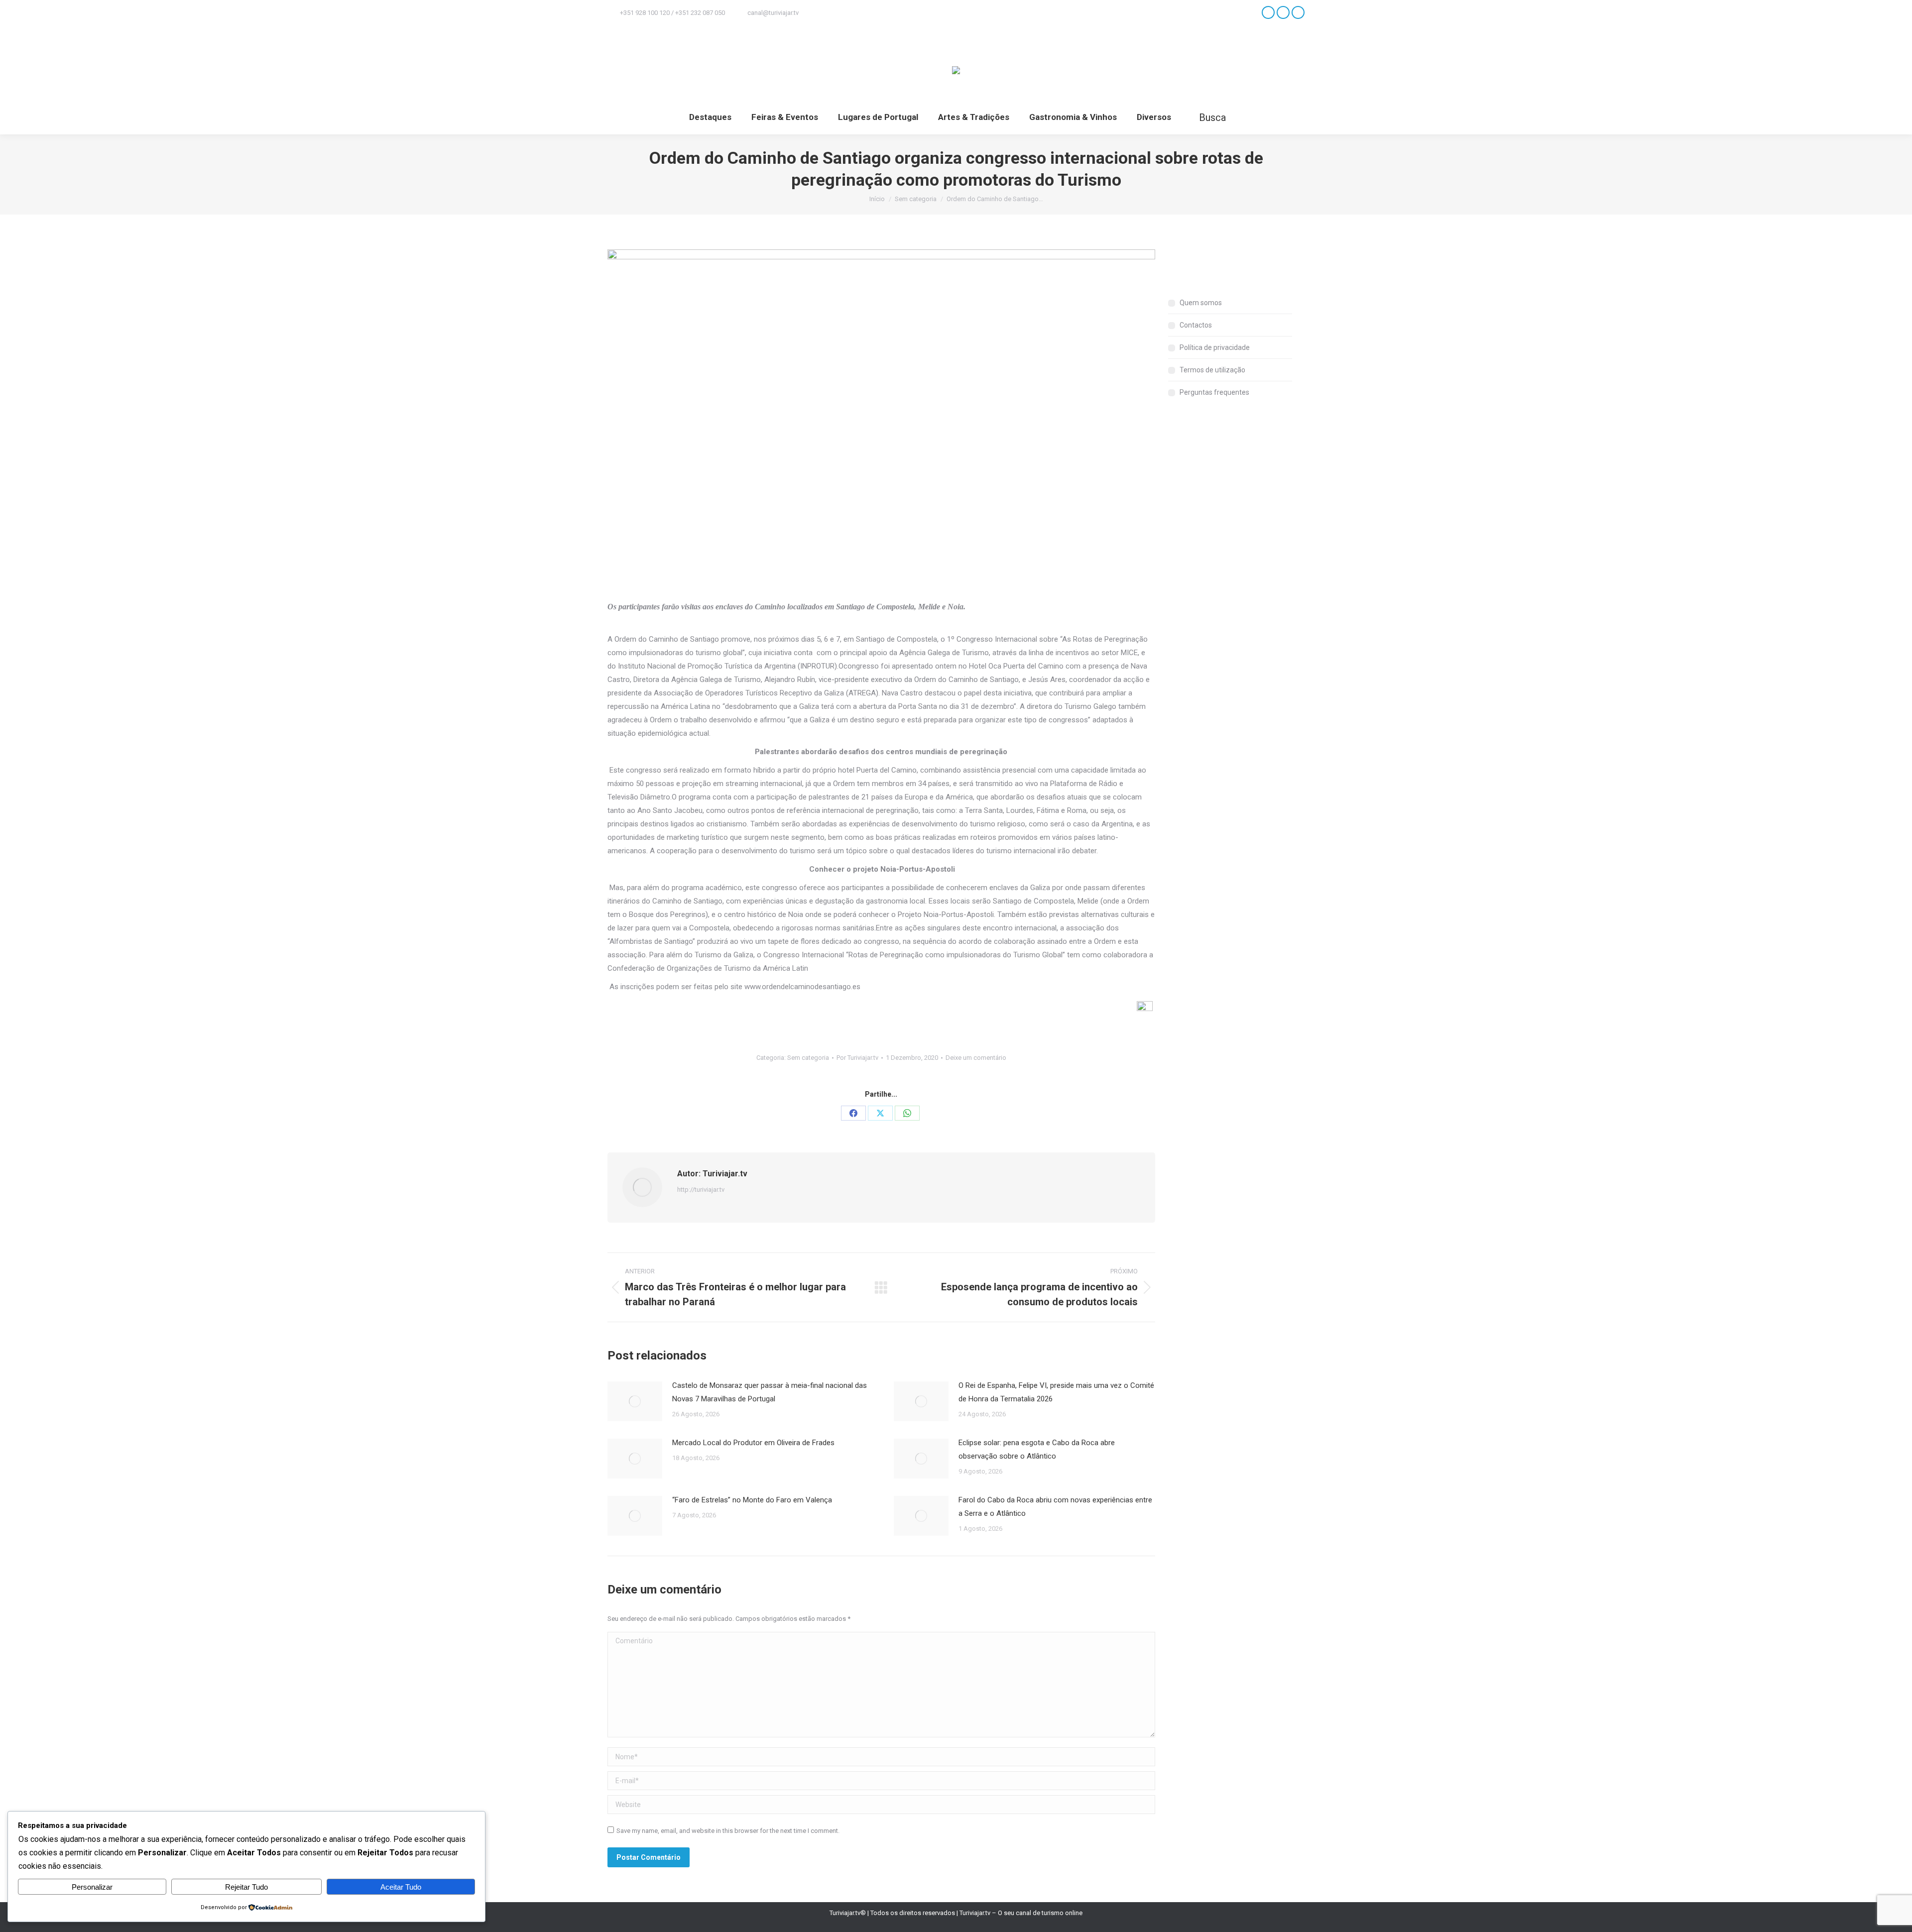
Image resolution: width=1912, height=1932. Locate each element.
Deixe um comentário (976, 1058)
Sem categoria (808, 1058)
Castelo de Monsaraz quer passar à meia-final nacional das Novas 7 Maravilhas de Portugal (770, 1392)
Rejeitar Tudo (246, 1887)
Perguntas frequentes (1214, 392)
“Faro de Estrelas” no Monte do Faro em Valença (752, 1500)
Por (857, 1058)
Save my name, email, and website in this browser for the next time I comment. (728, 1831)
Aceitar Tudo (401, 1887)
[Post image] (635, 1401)
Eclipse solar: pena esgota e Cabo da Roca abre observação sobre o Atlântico (1037, 1449)
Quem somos (1201, 303)
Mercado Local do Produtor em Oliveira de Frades (753, 1443)
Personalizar (92, 1887)
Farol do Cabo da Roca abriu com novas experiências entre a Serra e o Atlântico (1055, 1507)
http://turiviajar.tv (701, 1190)
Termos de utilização (1212, 370)
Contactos (1196, 325)
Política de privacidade (1215, 347)
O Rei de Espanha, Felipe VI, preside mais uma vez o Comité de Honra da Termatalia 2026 (1056, 1392)
